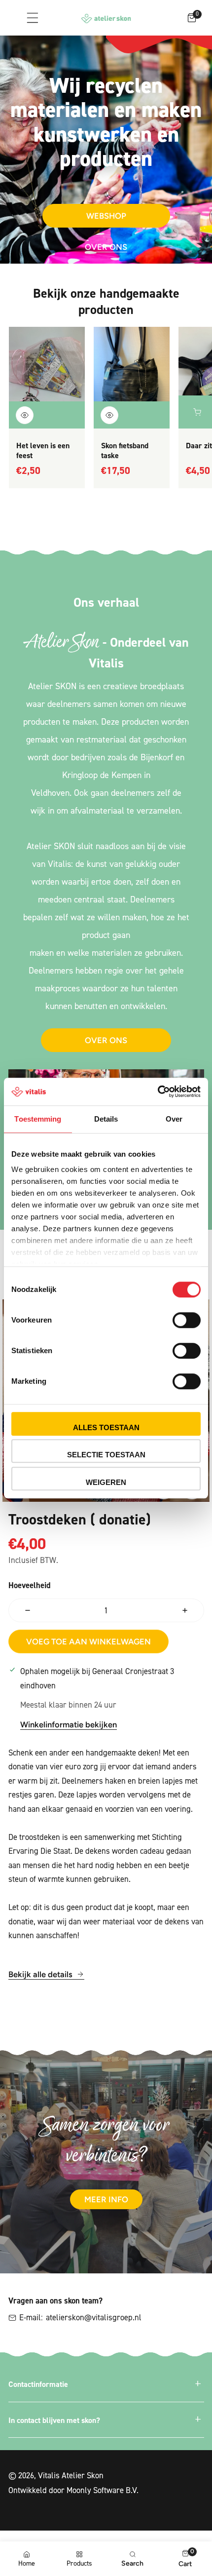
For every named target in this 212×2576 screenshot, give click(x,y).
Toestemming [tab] (38, 1119)
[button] (192, 18)
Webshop (106, 216)
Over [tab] (174, 1119)
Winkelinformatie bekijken (69, 1724)
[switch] (187, 1320)
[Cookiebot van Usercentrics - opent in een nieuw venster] (158, 1092)
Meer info (106, 2199)
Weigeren (106, 1482)
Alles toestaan (106, 1427)
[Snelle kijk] (25, 415)
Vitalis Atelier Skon (71, 2475)
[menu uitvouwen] (32, 18)
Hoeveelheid (30, 1585)
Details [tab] (106, 1119)
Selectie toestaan (106, 1455)
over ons (106, 1040)
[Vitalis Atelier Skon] (106, 19)
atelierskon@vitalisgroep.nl (94, 2317)
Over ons (106, 247)
